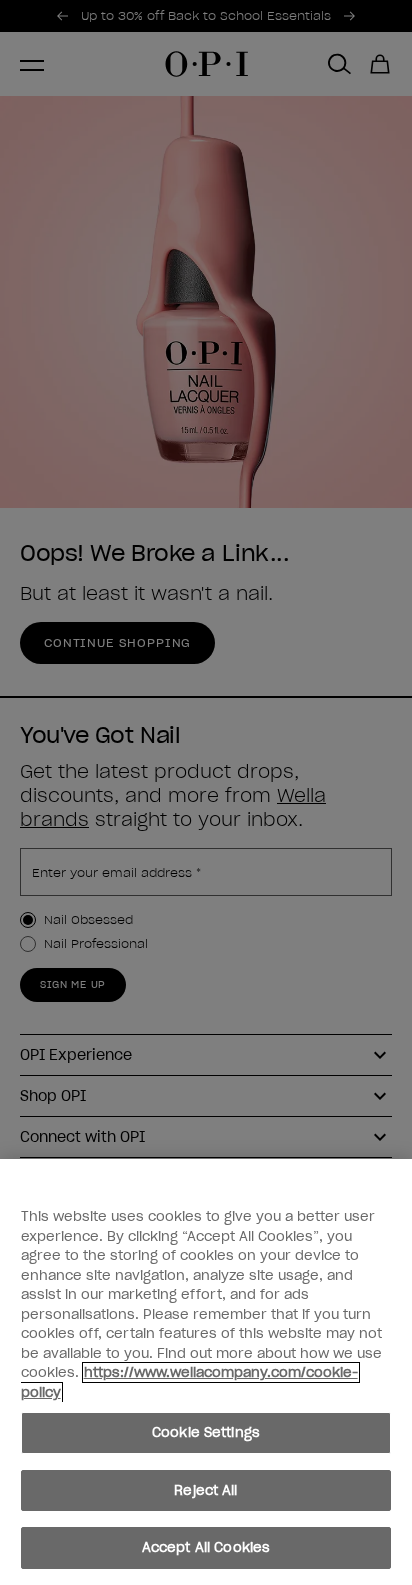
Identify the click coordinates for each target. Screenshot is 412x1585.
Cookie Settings (206, 1432)
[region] (206, 1372)
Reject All (205, 1490)
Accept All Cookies (206, 1547)
